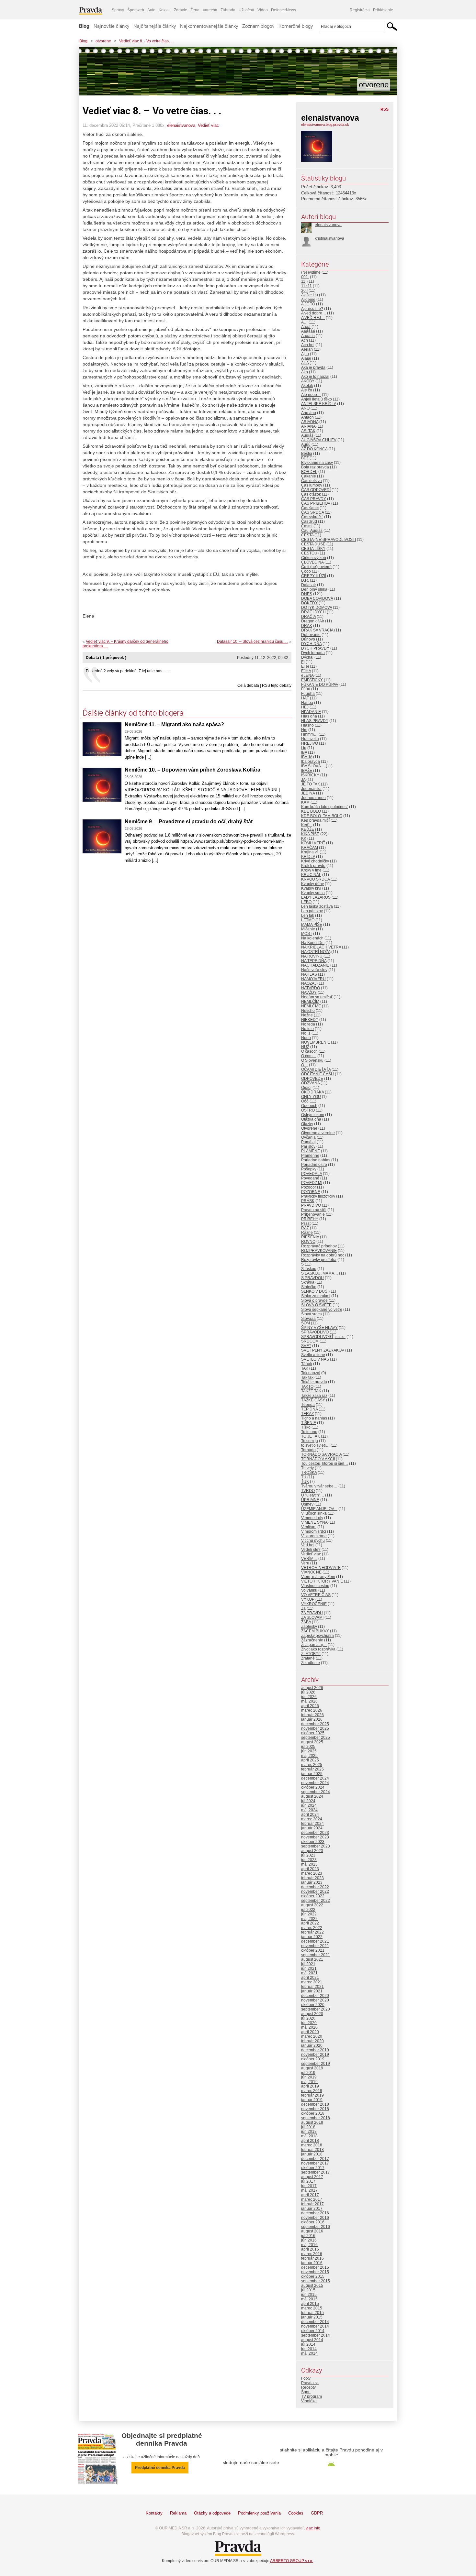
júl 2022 (308, 1910)
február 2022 (312, 1932)
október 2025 (313, 1733)
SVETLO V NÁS (315, 1359)
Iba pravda (311, 762)
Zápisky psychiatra (317, 1636)
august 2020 (312, 2014)
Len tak (308, 915)
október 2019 (313, 2059)
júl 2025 (308, 1747)
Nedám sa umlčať (317, 997)
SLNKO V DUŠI (315, 1291)
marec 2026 (312, 1710)
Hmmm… (309, 734)
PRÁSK (308, 1201)
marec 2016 (312, 2254)
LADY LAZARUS (316, 897)
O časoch (309, 1051)
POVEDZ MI (312, 1183)
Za (303, 1608)
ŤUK (305, 1482)
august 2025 (312, 1742)
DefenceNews (283, 10)
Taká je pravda (314, 1382)
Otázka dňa (311, 1119)
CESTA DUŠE (313, 544)
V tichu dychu (313, 1540)
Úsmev (307, 1504)
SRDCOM (310, 1341)
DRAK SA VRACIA (317, 630)
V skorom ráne (314, 1536)
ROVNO (308, 1242)
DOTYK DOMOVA (317, 608)
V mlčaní (309, 1527)
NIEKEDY (310, 1020)
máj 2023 (309, 1864)
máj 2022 (309, 1919)
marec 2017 (312, 2199)
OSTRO (308, 1110)
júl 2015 (308, 2290)
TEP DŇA (309, 1409)
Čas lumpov (312, 485)
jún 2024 (309, 1805)
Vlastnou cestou (315, 1586)
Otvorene (309, 1128)
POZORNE (311, 1192)
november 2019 (315, 2055)
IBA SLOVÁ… (313, 766)
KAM (305, 802)
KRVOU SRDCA (315, 879)
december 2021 (315, 1941)
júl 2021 (308, 1964)
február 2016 (312, 2258)
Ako (305, 372)
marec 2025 (312, 1765)
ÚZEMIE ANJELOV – (319, 1509)
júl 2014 (308, 2344)
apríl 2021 (310, 1978)
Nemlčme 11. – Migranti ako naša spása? (174, 724)
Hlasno (307, 725)
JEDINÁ (308, 793)
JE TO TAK (311, 784)
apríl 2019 (310, 2086)
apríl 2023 (310, 1869)
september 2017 (316, 2172)
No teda (308, 1024)
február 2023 (312, 1878)
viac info (313, 2528)
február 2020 (312, 2041)
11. (304, 281)
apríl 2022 (310, 1923)
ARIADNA (310, 422)
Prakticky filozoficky (318, 1196)
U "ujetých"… (313, 1495)
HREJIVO (310, 743)
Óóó (305, 1101)
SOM (306, 1323)
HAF (305, 698)
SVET (306, 1346)
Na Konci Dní (313, 943)
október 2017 (313, 2168)
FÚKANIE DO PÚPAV (320, 685)
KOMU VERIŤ (313, 843)
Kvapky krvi (311, 888)
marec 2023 (312, 1873)
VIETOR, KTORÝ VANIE (322, 1581)
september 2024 (316, 1792)
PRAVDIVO (311, 1205)
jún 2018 (309, 2132)
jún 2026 (309, 1697)
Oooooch (309, 1106)
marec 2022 (312, 1928)
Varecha (210, 10)
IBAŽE (307, 771)
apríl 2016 (310, 2249)
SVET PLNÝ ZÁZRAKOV (323, 1350)
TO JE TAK (311, 1436)
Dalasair (309, 585)
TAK (305, 1368)
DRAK (307, 626)
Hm (304, 730)
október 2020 (313, 2005)
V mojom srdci (314, 1531)
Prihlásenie (383, 10)
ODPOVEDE (312, 1079)
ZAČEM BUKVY (315, 1631)
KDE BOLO (311, 811)
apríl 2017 (310, 2195)
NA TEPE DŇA (314, 961)
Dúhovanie (311, 635)
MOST (307, 934)
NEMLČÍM (310, 1002)
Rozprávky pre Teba (319, 1260)
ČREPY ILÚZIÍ (314, 576)
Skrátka (308, 1282)
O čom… (309, 1056)
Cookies (296, 2513)
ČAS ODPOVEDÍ (316, 490)
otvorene (103, 41)
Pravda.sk (310, 2383)
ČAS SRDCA (312, 512)
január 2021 (312, 1991)
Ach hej (308, 345)
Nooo (306, 1038)
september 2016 (316, 2227)
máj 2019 (309, 2082)
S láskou (309, 1269)
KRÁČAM (310, 848)
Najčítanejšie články (155, 26)
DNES (307, 594)
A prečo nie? (312, 309)
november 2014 (315, 2326)
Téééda (308, 1405)
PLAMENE (311, 1151)
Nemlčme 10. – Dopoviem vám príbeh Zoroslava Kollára (193, 770)
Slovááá (308, 1319)
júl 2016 (308, 2236)
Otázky (307, 1124)
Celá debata (248, 685)
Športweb (136, 10)
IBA (304, 752)
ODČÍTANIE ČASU (317, 1074)
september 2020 (316, 2009)
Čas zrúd (309, 521)
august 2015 (312, 2286)
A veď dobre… (314, 313)
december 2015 (315, 2267)
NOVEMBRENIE (316, 1042)
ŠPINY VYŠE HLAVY (319, 1328)
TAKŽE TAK (311, 1391)
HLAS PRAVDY (315, 721)
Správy (118, 10)
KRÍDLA (308, 857)
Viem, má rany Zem (318, 1577)
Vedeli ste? (311, 1550)
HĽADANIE (311, 712)
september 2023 (316, 1846)
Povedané (310, 1178)
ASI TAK (308, 431)
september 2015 (316, 2281)
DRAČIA (308, 617)
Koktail (165, 10)
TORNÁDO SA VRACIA (321, 1454)
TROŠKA (309, 1473)
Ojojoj (306, 1088)
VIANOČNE (311, 1572)
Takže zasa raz (314, 1396)
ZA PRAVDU (312, 1613)
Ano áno (309, 413)
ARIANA (308, 426)
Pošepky (309, 1169)
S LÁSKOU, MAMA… (320, 1273)
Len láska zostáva (317, 906)
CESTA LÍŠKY (313, 549)
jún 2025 (309, 1751)
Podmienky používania (259, 2513)
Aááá (306, 327)
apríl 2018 (310, 2141)
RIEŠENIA (310, 1237)
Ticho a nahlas (314, 1418)
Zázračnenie (312, 1640)
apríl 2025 (310, 1760)
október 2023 (313, 1842)
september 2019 (316, 2064)
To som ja (310, 1441)
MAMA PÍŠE (312, 925)
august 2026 (312, 1688)
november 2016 (315, 2218)
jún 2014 (309, 2349)
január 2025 (312, 1774)
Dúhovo (308, 639)
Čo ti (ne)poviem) (316, 567)
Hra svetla (310, 739)
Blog (84, 26)
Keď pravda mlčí (315, 820)
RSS (385, 109)
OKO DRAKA (312, 1092)
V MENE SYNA (314, 1522)
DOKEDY (309, 603)
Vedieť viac (208, 125)
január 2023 (312, 1882)
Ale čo (307, 390)
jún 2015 (309, 2295)
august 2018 (312, 2122)
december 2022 (315, 1887)
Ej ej (305, 666)
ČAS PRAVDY (314, 499)
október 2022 (313, 1896)
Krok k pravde (313, 866)
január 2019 (312, 2100)
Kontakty (154, 2513)
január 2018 (312, 2154)
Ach (305, 340)
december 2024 (315, 1778)
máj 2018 (309, 2136)
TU (304, 1477)
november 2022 (315, 1891)
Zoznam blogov (258, 26)
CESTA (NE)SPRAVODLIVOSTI (329, 540)
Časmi (307, 526)
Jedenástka (311, 789)
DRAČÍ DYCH (313, 612)
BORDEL (309, 472)
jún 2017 (309, 2186)
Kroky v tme (311, 870)
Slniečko (309, 1287)
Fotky (306, 2378)
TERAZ (307, 1414)
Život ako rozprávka (318, 1649)
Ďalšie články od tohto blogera (133, 713)
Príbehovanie (313, 1214)
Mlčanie (308, 929)
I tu (304, 748)
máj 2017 (309, 2190)
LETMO (308, 920)
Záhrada (228, 10)
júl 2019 (308, 2073)
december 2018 (315, 2104)
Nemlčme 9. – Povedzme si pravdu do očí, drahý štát (189, 822)
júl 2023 (308, 1855)
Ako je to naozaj (315, 377)
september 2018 (316, 2118)
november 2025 (315, 1728)
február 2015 (312, 2313)
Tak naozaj (311, 1373)
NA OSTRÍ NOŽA (316, 952)
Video (263, 10)
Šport (306, 2392)
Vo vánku (309, 1590)
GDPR (317, 2513)
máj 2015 (309, 2299)
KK (304, 839)
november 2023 (315, 1837)
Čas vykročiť (312, 517)
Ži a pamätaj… (314, 1645)
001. (305, 277)
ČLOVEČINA (312, 562)
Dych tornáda (313, 653)
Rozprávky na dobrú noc (323, 1255)
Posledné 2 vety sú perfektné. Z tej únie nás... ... (127, 671)
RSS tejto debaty (277, 685)
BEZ (305, 458)
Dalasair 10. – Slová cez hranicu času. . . (253, 641)
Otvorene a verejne (318, 1133)
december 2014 (315, 2322)
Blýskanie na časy (317, 463)
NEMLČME (311, 1006)
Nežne (307, 1015)
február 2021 (312, 1987)
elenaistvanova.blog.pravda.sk (325, 125)
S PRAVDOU (312, 1278)
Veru (305, 1563)
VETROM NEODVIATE (321, 1568)
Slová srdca (312, 1314)
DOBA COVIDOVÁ (317, 598)
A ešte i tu (310, 295)
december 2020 (315, 1996)
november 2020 (315, 2000)
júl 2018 (308, 2127)
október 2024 (313, 1787)
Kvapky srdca (313, 893)
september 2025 (316, 1737)
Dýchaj (307, 657)
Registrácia (360, 10)
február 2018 (312, 2150)
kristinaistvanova (329, 238)
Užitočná (246, 10)
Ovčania (308, 1137)
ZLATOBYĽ (311, 1654)
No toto (307, 1029)
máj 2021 (309, 1973)
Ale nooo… (311, 395)
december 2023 (315, 1833)
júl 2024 (308, 1801)
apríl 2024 (310, 1814)
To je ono (309, 1432)
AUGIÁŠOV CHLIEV (319, 440)
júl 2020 (308, 2018)
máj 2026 (309, 1701)
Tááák (307, 1364)
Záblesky (309, 1627)
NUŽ (305, 1047)
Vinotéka (309, 2401)
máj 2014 (309, 2353)
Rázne (307, 1233)
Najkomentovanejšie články (209, 26)
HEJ (305, 707)
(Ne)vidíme (311, 272)
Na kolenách (312, 938)
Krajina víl (310, 852)
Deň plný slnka (314, 589)
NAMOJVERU (313, 979)
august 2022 (312, 1905)
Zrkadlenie (311, 1663)
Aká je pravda (313, 367)
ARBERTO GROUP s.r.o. (292, 2561)
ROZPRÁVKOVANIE (319, 1251)
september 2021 (316, 1955)
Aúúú (306, 444)
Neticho (308, 1011)
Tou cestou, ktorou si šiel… (325, 1463)
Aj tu (305, 354)
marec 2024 (312, 1819)
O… (305, 1065)
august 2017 (312, 2177)
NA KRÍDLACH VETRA (321, 947)
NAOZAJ (309, 983)
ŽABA (306, 1622)
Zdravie (181, 10)
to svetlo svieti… (315, 1445)
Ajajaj (306, 358)
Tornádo (308, 1450)
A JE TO (308, 304)
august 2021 (312, 1959)
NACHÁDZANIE (315, 965)
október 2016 (313, 2222)
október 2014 (313, 2331)
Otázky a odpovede (212, 2513)
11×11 (306, 286)
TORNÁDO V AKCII (318, 1459)
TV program (312, 2396)
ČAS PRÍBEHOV (316, 503)
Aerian (307, 349)
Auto (151, 10)
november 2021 (315, 1946)
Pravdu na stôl (314, 1210)
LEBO (306, 902)
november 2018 (315, 2109)
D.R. (305, 580)
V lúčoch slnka (314, 1513)
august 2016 (312, 2231)
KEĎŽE (308, 829)
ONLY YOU (311, 1097)
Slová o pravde (314, 1300)
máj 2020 (309, 2027)
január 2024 (312, 1828)
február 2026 (312, 1715)
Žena (195, 10)
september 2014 (316, 2335)
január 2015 (312, 2317)
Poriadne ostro (314, 1165)
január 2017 (312, 2209)
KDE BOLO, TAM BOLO (322, 816)
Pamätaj (308, 1142)
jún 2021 (309, 1968)
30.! (304, 290)
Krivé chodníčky (315, 861)
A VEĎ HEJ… (313, 318)
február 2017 (312, 2204)
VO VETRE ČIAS (316, 1595)
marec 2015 (312, 2308)
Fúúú (306, 689)
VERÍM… (309, 1559)
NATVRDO (311, 988)
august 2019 (312, 2068)
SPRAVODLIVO (315, 1332)
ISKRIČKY (310, 775)
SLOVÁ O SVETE (316, 1305)
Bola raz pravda (315, 467)
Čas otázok (311, 494)
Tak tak (307, 1377)
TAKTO (307, 1387)
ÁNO (305, 408)
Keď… (307, 825)
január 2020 (312, 2045)
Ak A (305, 363)
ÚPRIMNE (310, 1500)
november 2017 (315, 2163)
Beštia (307, 454)
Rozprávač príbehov (319, 1246)
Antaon (307, 417)
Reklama (178, 2513)
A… (304, 322)
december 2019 (315, 2050)
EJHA (306, 671)
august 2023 (312, 1851)
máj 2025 (309, 1756)
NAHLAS (309, 974)
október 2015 (313, 2276)
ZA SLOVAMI (312, 1617)
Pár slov (308, 1146)
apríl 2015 (310, 2304)
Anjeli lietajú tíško (317, 399)
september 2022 (316, 1901)
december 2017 (315, 2159)
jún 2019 (309, 2077)
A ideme (308, 300)
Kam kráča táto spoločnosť (325, 807)
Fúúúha (308, 694)
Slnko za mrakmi (316, 1296)
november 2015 (315, 2272)
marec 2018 (312, 2145)
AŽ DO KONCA (314, 449)
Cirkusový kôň (314, 558)
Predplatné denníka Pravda (160, 2468)
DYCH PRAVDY (315, 648)
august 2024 (312, 1796)
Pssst (306, 1223)
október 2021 (313, 1950)
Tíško (306, 1427)
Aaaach (308, 336)
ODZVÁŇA (310, 1083)
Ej (303, 662)
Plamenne (310, 1156)
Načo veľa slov (314, 970)
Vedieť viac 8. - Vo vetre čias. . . (146, 41)
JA (303, 780)
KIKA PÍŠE (310, 834)
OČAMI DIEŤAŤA (316, 1069)
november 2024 (315, 1783)
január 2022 (312, 1937)
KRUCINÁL (311, 875)
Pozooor (309, 1187)
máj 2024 (309, 1810)
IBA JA (307, 757)
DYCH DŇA (311, 644)
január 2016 (312, 2263)
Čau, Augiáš (312, 531)
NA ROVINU (312, 956)
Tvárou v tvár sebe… (319, 1486)
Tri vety (307, 1468)
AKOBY (308, 381)
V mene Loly (312, 1518)
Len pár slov (312, 911)
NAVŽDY (309, 992)
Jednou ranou (313, 798)
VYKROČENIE (314, 1604)
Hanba (307, 703)
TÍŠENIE (309, 1423)
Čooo (306, 571)
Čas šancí (310, 508)
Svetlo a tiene (313, 1355)
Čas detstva (312, 481)
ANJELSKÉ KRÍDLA (319, 404)
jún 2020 (309, 2023)
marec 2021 (312, 1982)
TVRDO (308, 1491)
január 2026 (312, 1719)
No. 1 (306, 1033)
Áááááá (308, 331)
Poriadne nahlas (316, 1160)
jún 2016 (309, 2240)
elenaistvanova (181, 125)
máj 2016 (309, 2245)
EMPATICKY (312, 680)
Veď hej (308, 1545)
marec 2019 (312, 2091)
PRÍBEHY (310, 1219)
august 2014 (312, 2340)
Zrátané (308, 1658)
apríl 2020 (310, 2032)
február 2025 (312, 1769)
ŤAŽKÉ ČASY (313, 1400)
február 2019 (312, 2095)
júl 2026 (308, 1692)
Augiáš (307, 435)
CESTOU (309, 553)
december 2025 (315, 1724)
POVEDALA (312, 1174)
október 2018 (313, 2113)
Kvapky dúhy (312, 884)
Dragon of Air (313, 621)
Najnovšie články (111, 26)
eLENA (307, 675)
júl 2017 (308, 2181)
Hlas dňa (309, 716)
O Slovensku (312, 1060)
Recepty (308, 2387)
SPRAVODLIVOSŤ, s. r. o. (323, 1337)
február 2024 (312, 1824)
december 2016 (315, 2213)
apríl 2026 (310, 1706)
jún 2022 (309, 1914)
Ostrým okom (313, 1115)
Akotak (307, 386)
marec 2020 (312, 2036)
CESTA (307, 535)
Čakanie (309, 476)
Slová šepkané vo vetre (322, 1310)
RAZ (305, 1228)
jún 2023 (309, 1860)
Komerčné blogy (296, 26)
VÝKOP (308, 1599)
